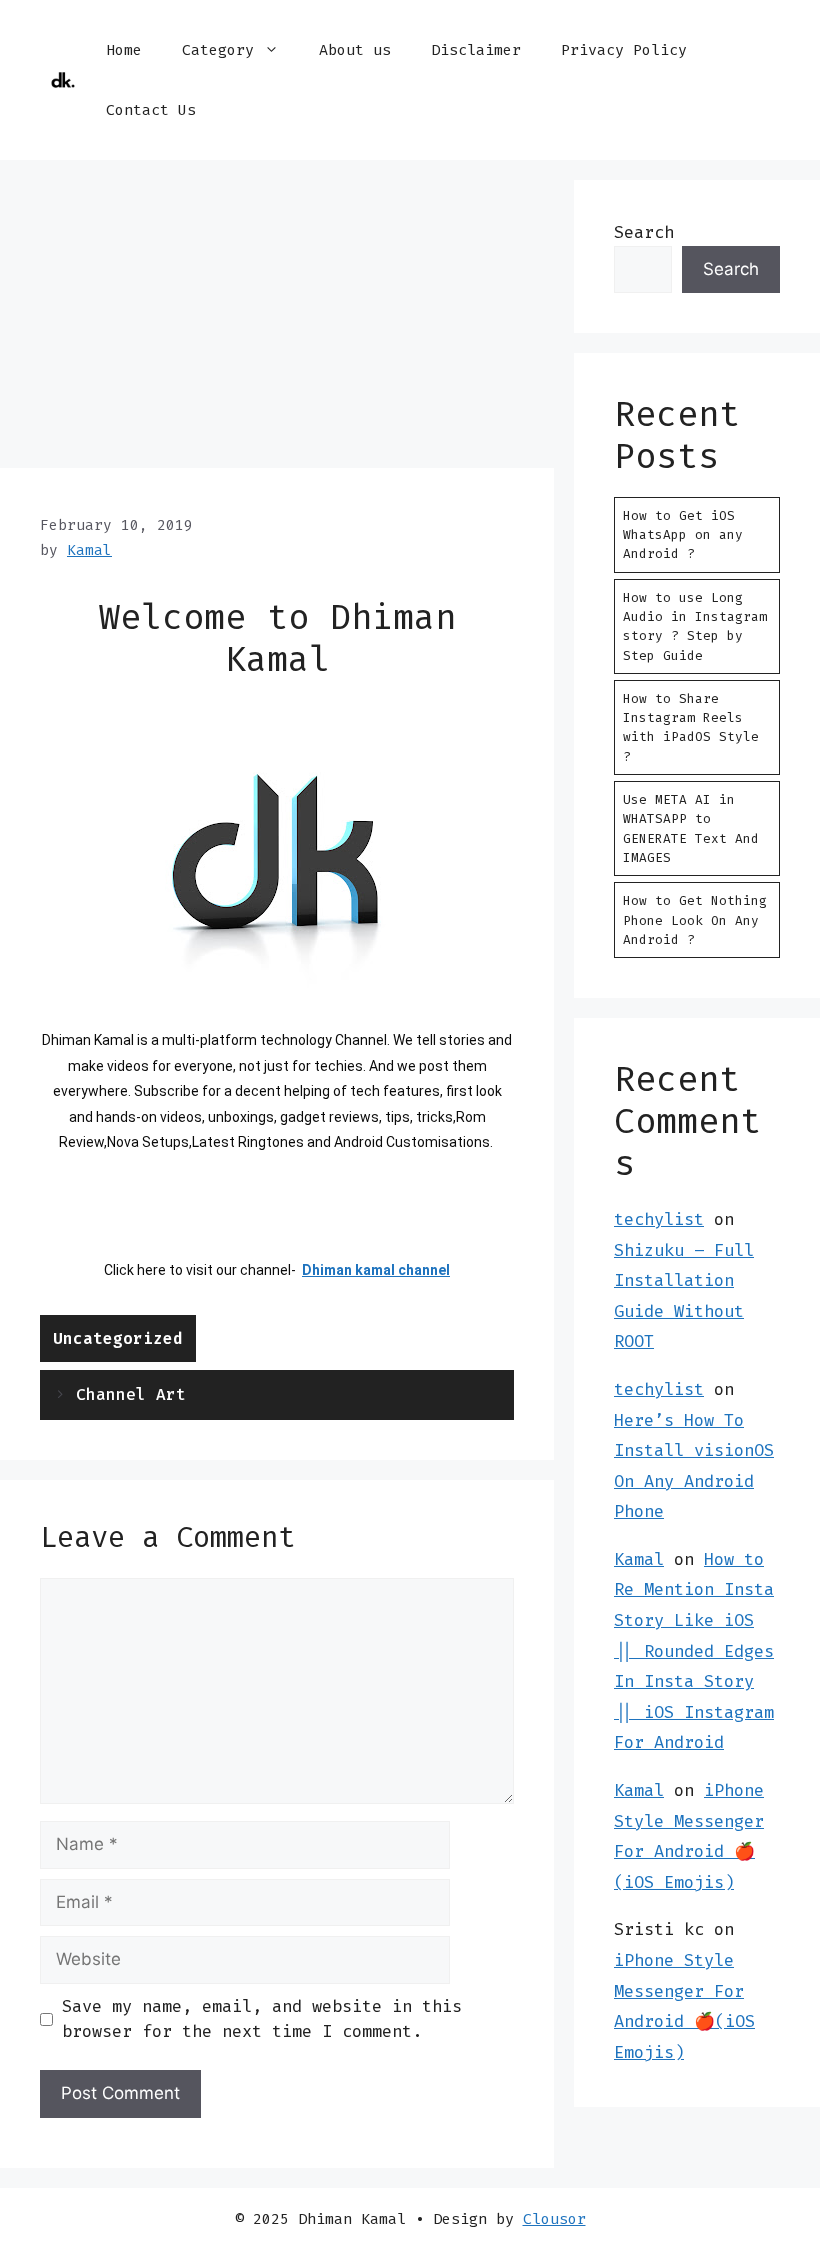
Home (124, 50)
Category (218, 50)
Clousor (554, 2219)
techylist (659, 1219)
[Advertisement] (277, 320)
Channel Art (131, 1394)
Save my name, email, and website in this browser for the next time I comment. (262, 2019)
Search (644, 232)
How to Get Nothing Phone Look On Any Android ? (695, 919)
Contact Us (151, 110)
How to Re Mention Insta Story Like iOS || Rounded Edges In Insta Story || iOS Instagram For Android (694, 1651)
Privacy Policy (624, 50)
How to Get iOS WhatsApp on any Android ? (683, 534)
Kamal (639, 1559)
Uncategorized (118, 1338)
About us (355, 50)
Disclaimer (476, 50)
